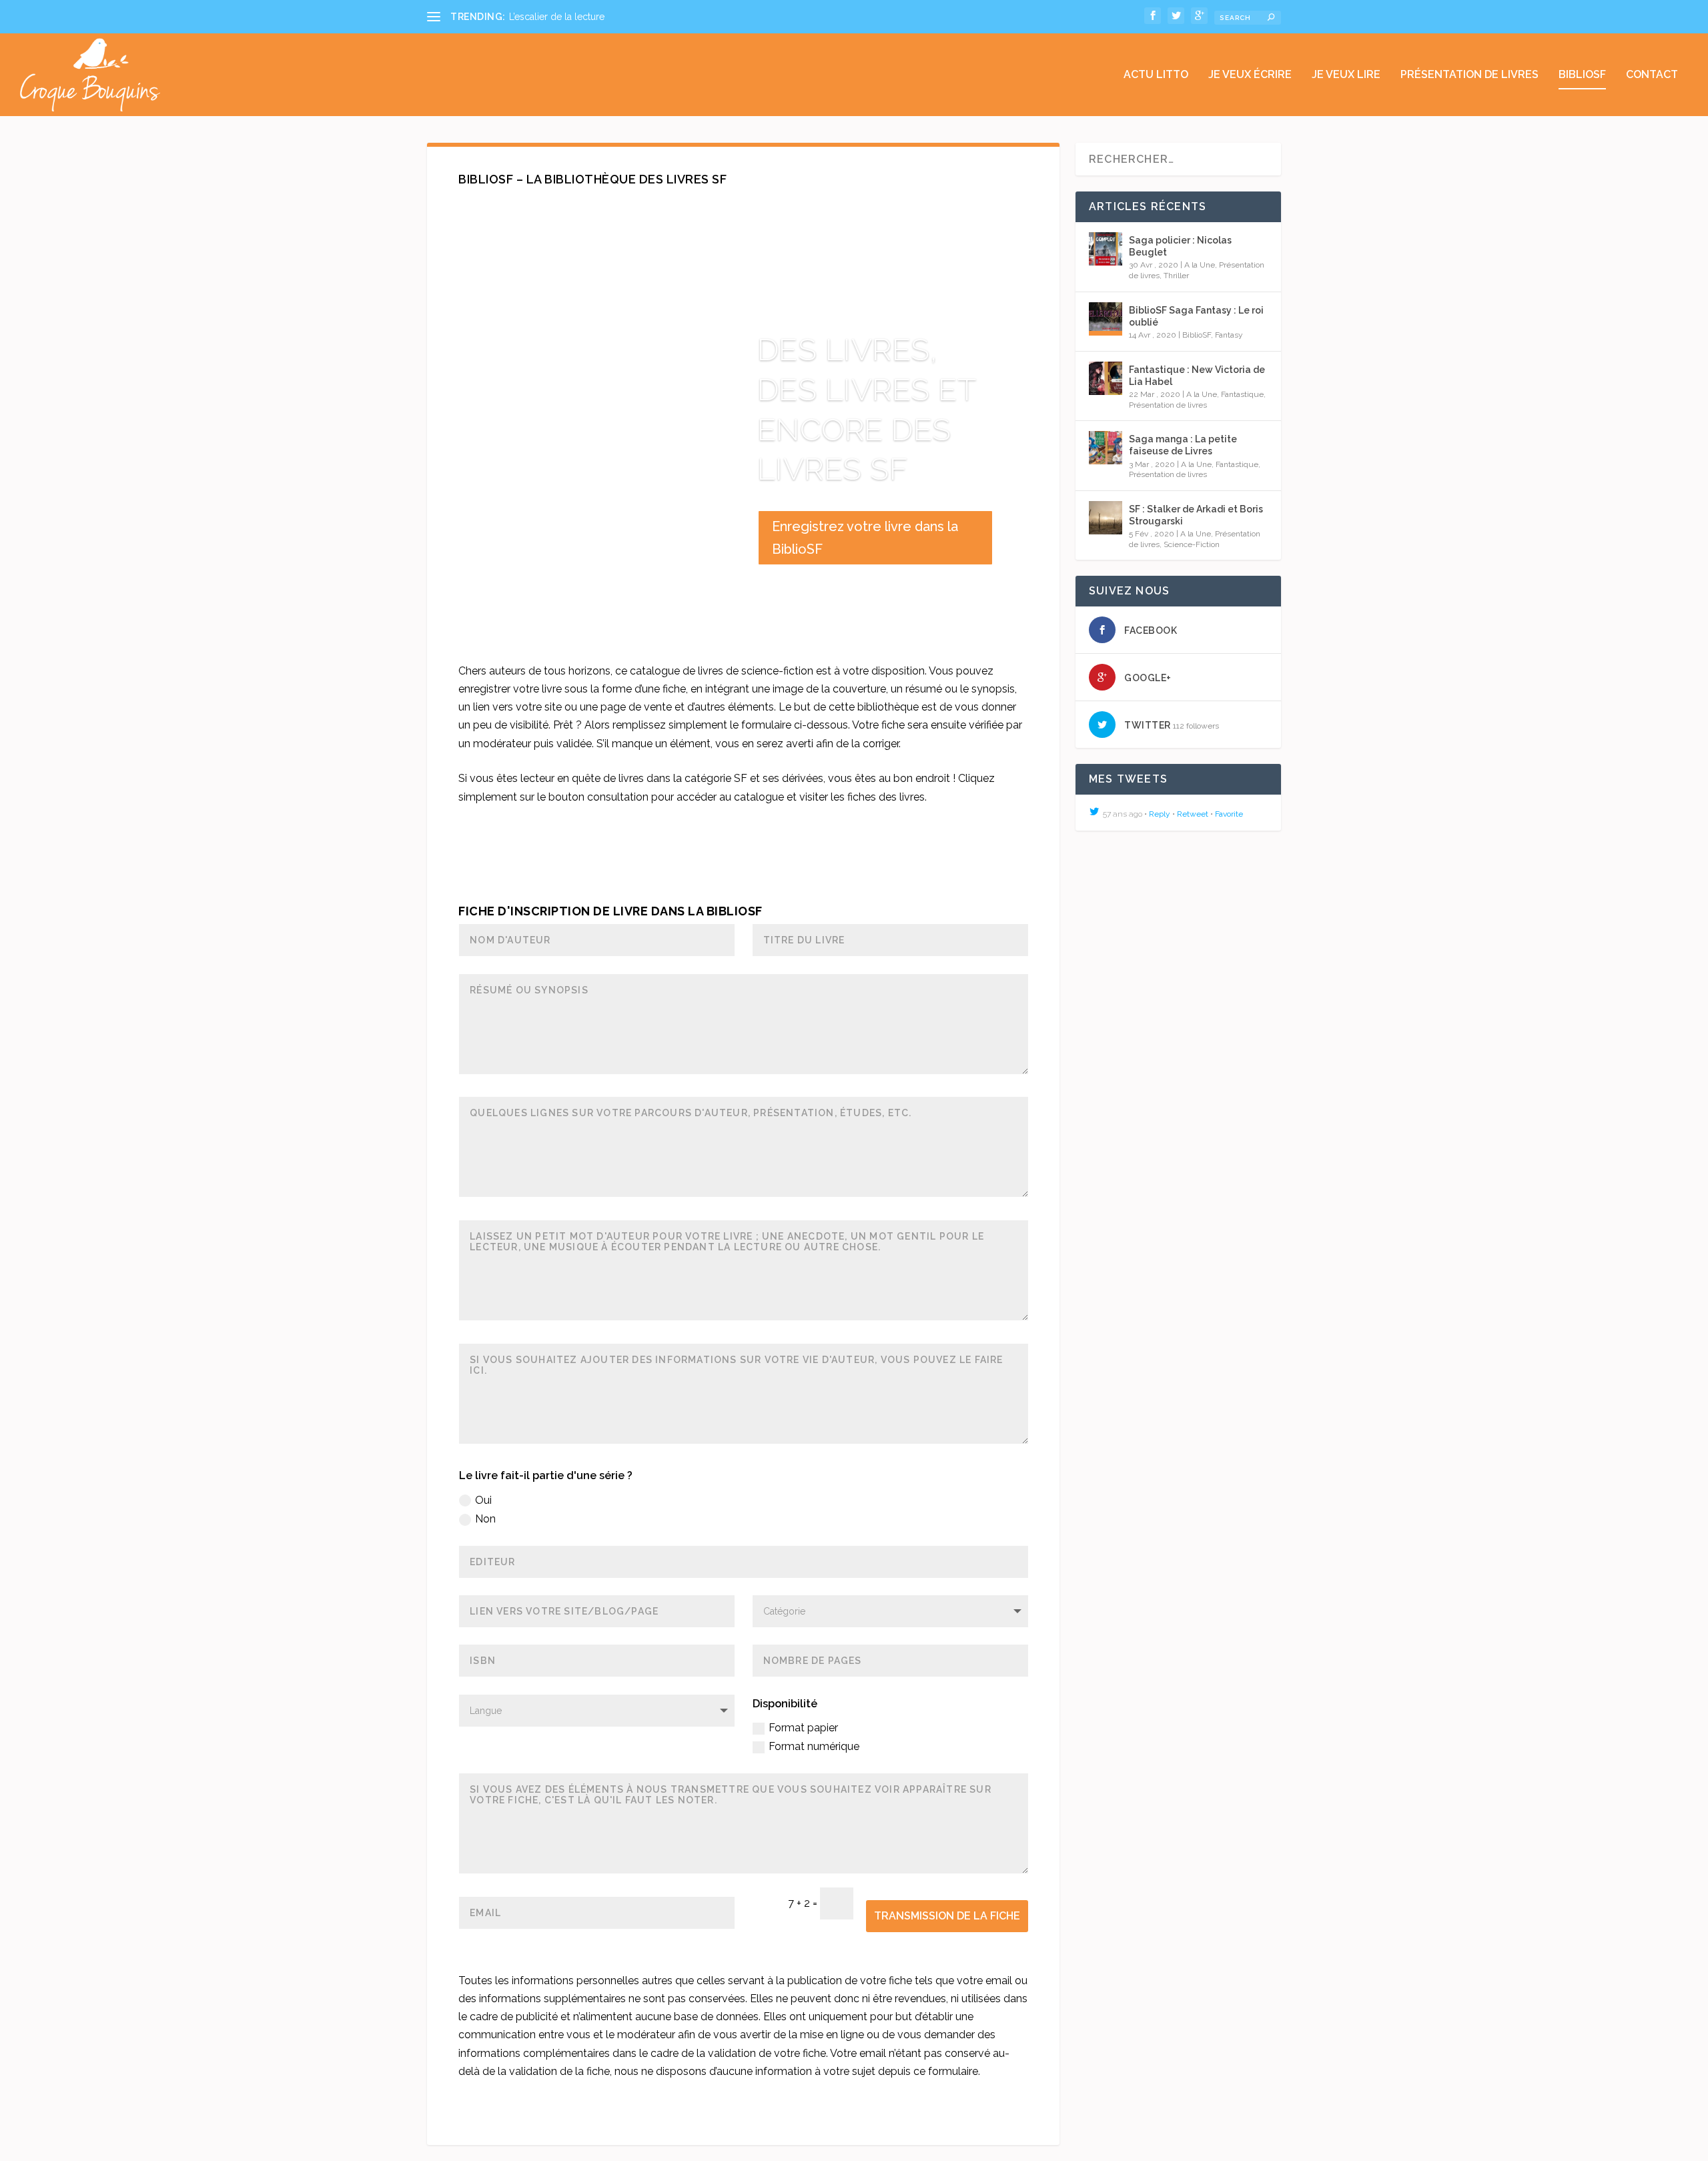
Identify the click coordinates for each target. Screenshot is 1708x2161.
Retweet (1193, 814)
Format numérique (814, 1746)
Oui (483, 1500)
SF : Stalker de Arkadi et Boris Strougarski (1196, 515)
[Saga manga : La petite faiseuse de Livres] (1106, 448)
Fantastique (1242, 394)
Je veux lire (1346, 75)
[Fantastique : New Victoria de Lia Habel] (1106, 378)
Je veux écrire (1250, 75)
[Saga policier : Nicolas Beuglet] (1106, 249)
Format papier (803, 1728)
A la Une (1200, 265)
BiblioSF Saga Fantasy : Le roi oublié (1196, 316)
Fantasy (1229, 335)
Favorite (1229, 814)
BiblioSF (1582, 75)
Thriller (1176, 276)
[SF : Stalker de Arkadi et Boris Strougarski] (1106, 518)
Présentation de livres (1469, 75)
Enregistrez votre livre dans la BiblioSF (865, 538)
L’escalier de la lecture (557, 17)
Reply (1160, 814)
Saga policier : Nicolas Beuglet (1180, 246)
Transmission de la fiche (947, 1916)
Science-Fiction (1192, 544)
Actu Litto (1156, 75)
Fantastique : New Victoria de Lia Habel (1197, 376)
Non (485, 1519)
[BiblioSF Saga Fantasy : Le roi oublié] (1106, 319)
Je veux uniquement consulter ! (743, 873)
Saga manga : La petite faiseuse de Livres (1183, 445)
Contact (1652, 75)
